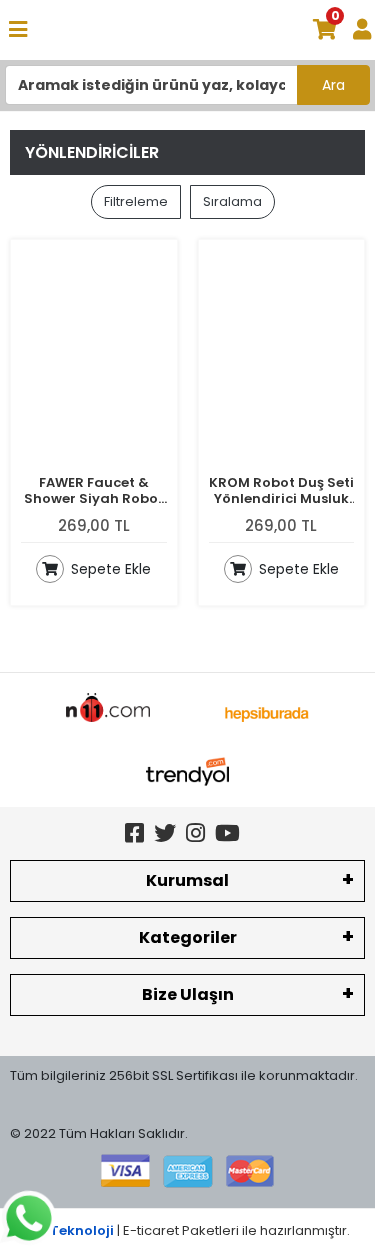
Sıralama (232, 201)
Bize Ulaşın (188, 994)
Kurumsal (187, 880)
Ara (333, 85)
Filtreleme (136, 201)
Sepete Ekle (109, 569)
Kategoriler (188, 937)
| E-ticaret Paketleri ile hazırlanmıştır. (187, 1230)
